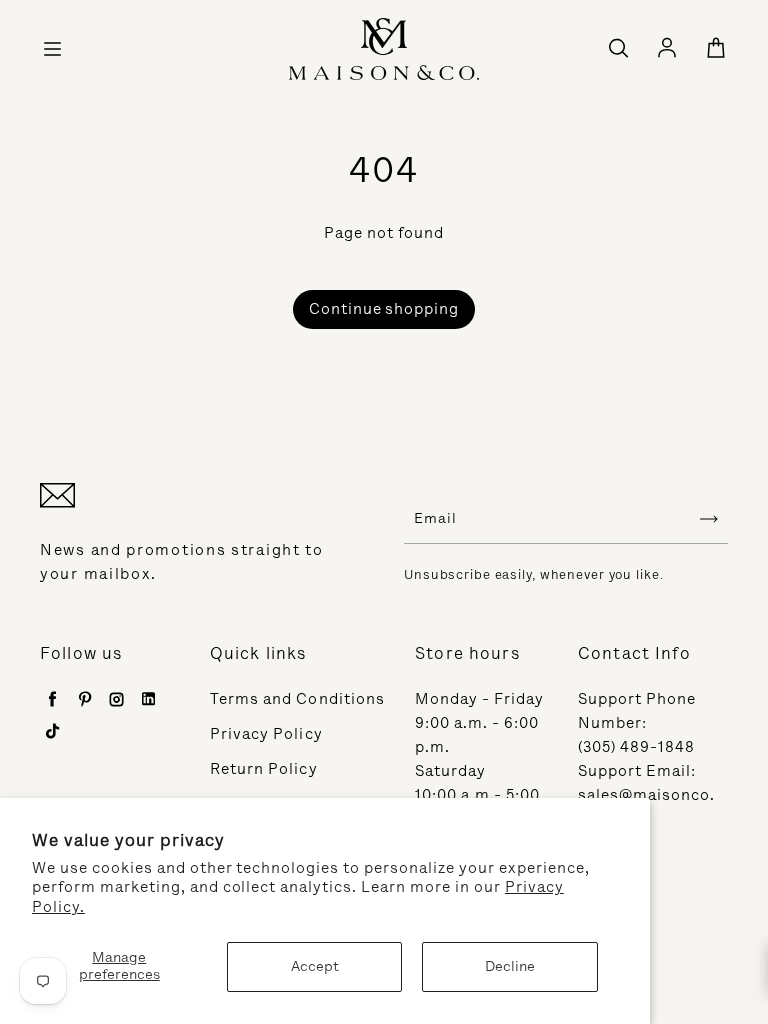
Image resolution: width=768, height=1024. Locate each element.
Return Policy (264, 769)
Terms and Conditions (297, 699)
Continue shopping (384, 309)
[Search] (618, 49)
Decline (510, 966)
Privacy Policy (266, 734)
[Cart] (716, 49)
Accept (315, 966)
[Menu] (52, 49)
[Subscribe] (709, 519)
